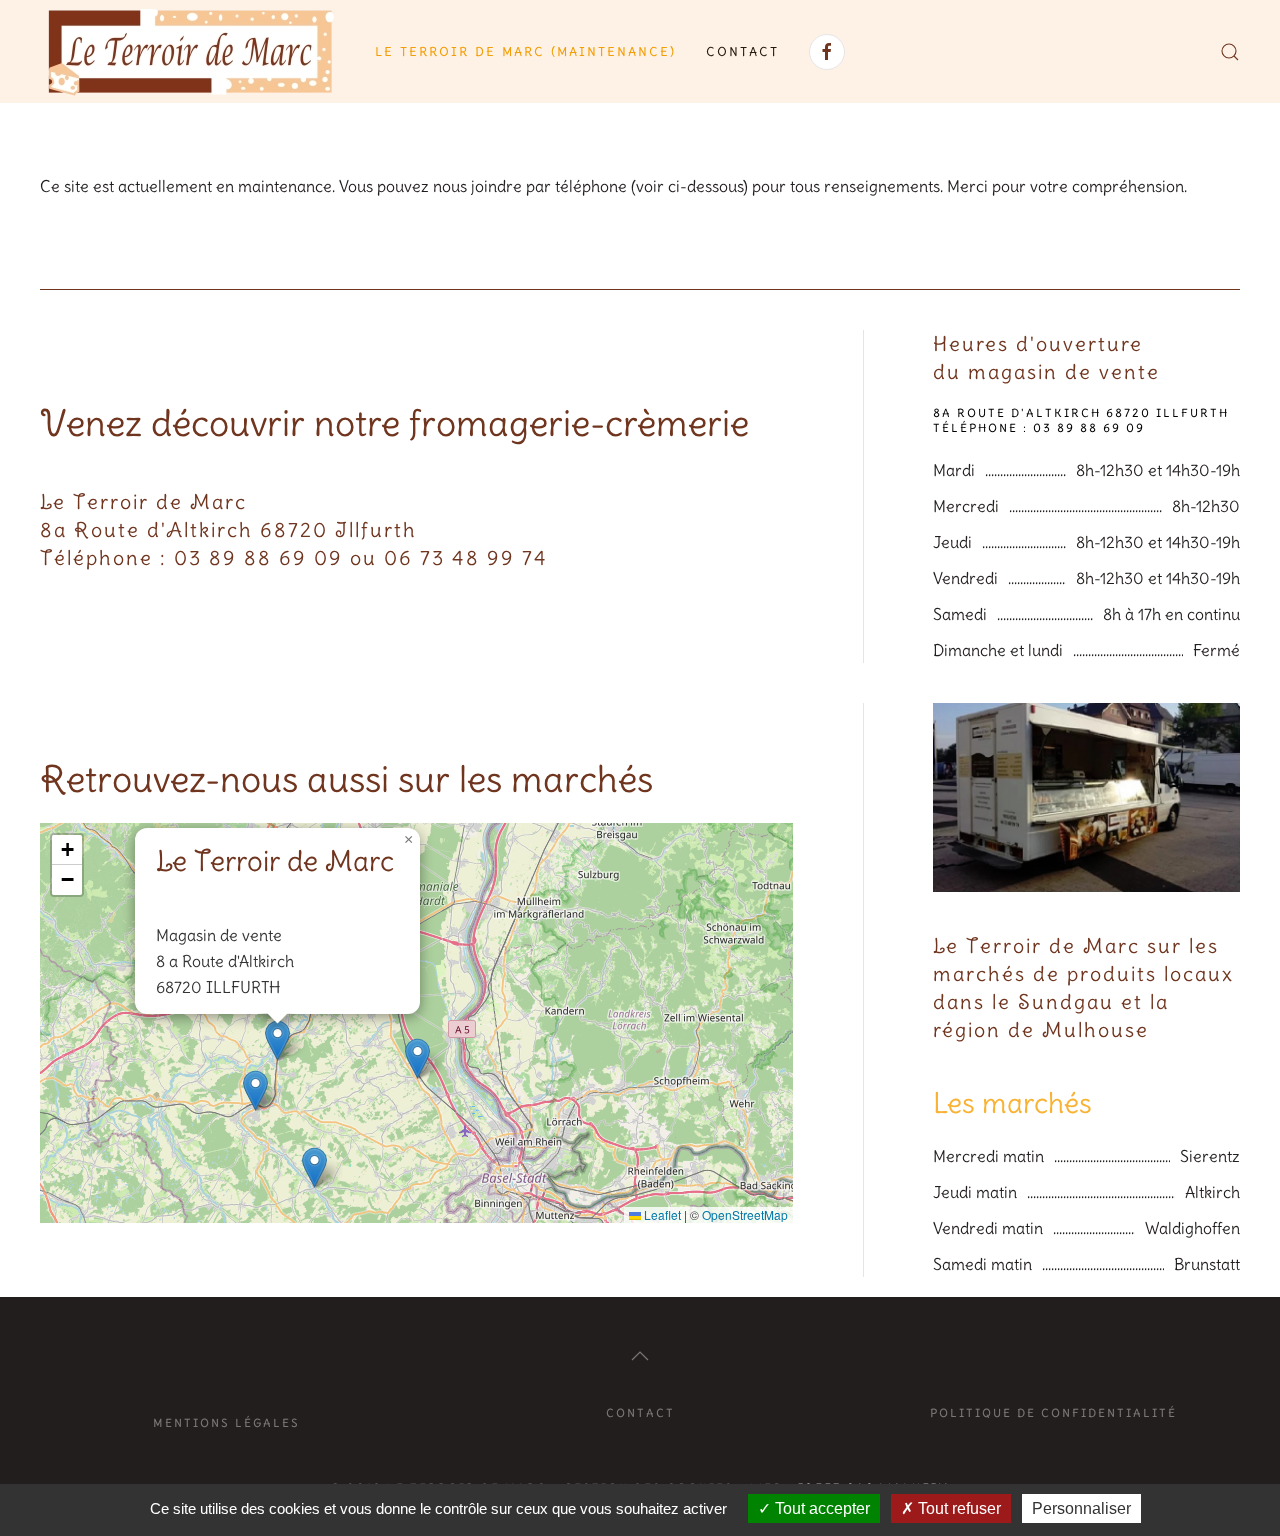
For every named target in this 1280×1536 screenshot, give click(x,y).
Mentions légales (226, 1423)
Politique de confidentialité (1053, 1413)
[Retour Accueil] (192, 51)
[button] (1230, 51)
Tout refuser (957, 1508)
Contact (742, 51)
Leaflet (661, 1214)
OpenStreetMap (745, 1214)
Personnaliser (1081, 1508)
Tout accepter (820, 1508)
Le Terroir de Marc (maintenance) (525, 51)
